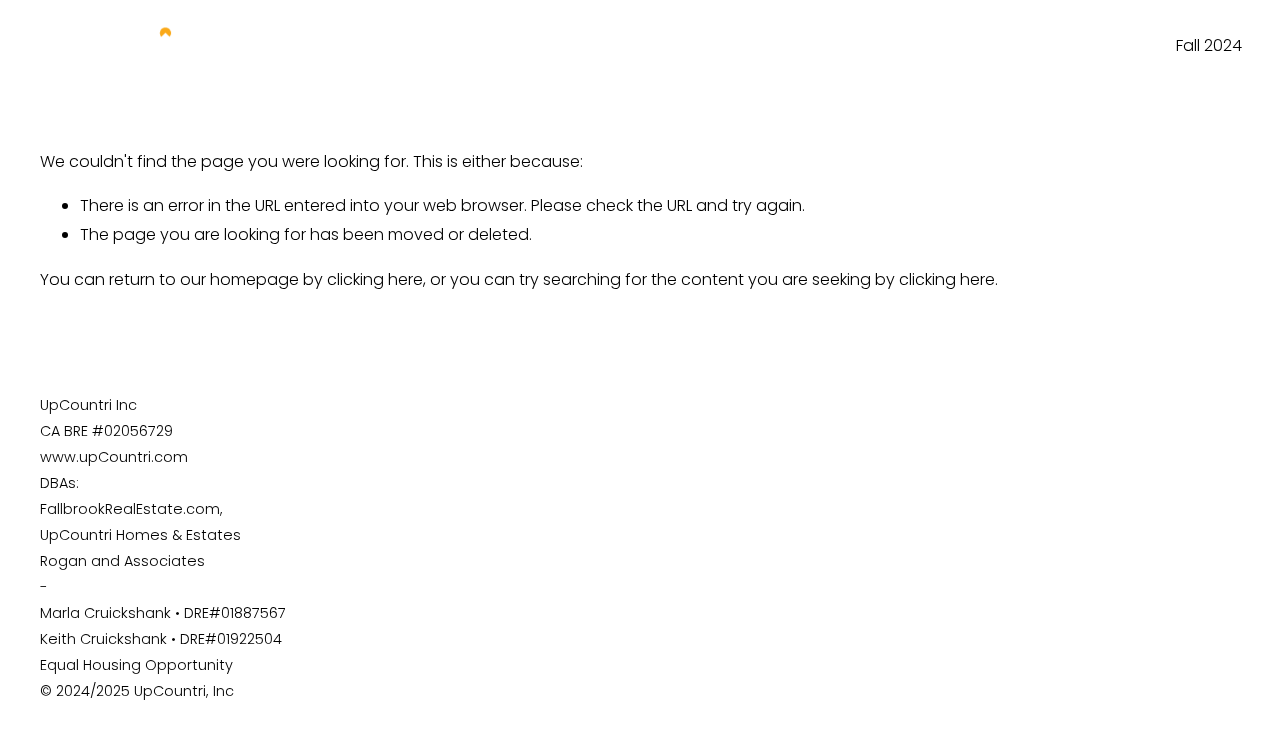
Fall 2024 (1209, 45)
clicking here (375, 279)
